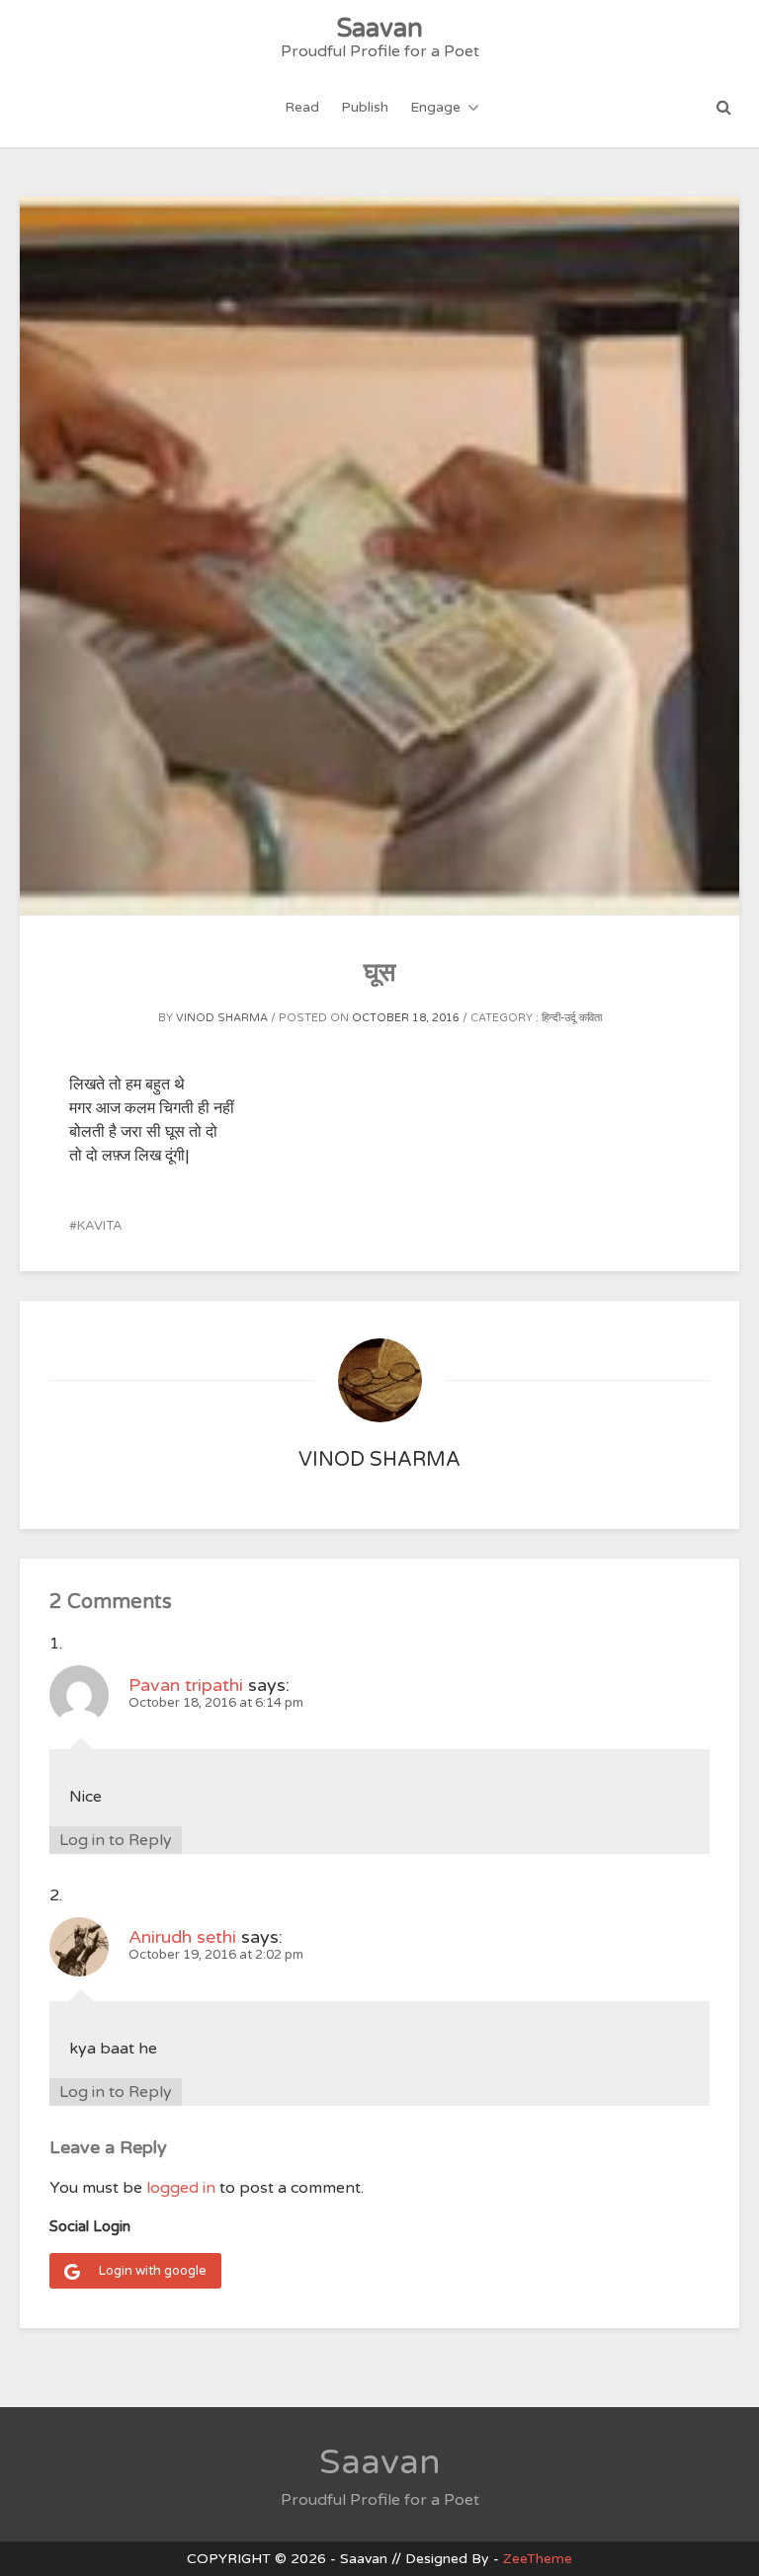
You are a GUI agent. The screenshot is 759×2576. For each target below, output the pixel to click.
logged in (181, 2188)
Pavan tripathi (186, 1685)
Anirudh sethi (182, 1937)
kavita (100, 1226)
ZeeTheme (538, 2559)
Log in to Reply (116, 1840)
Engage (435, 107)
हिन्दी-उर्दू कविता (572, 1018)
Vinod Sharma (222, 1018)
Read (302, 107)
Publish (365, 107)
